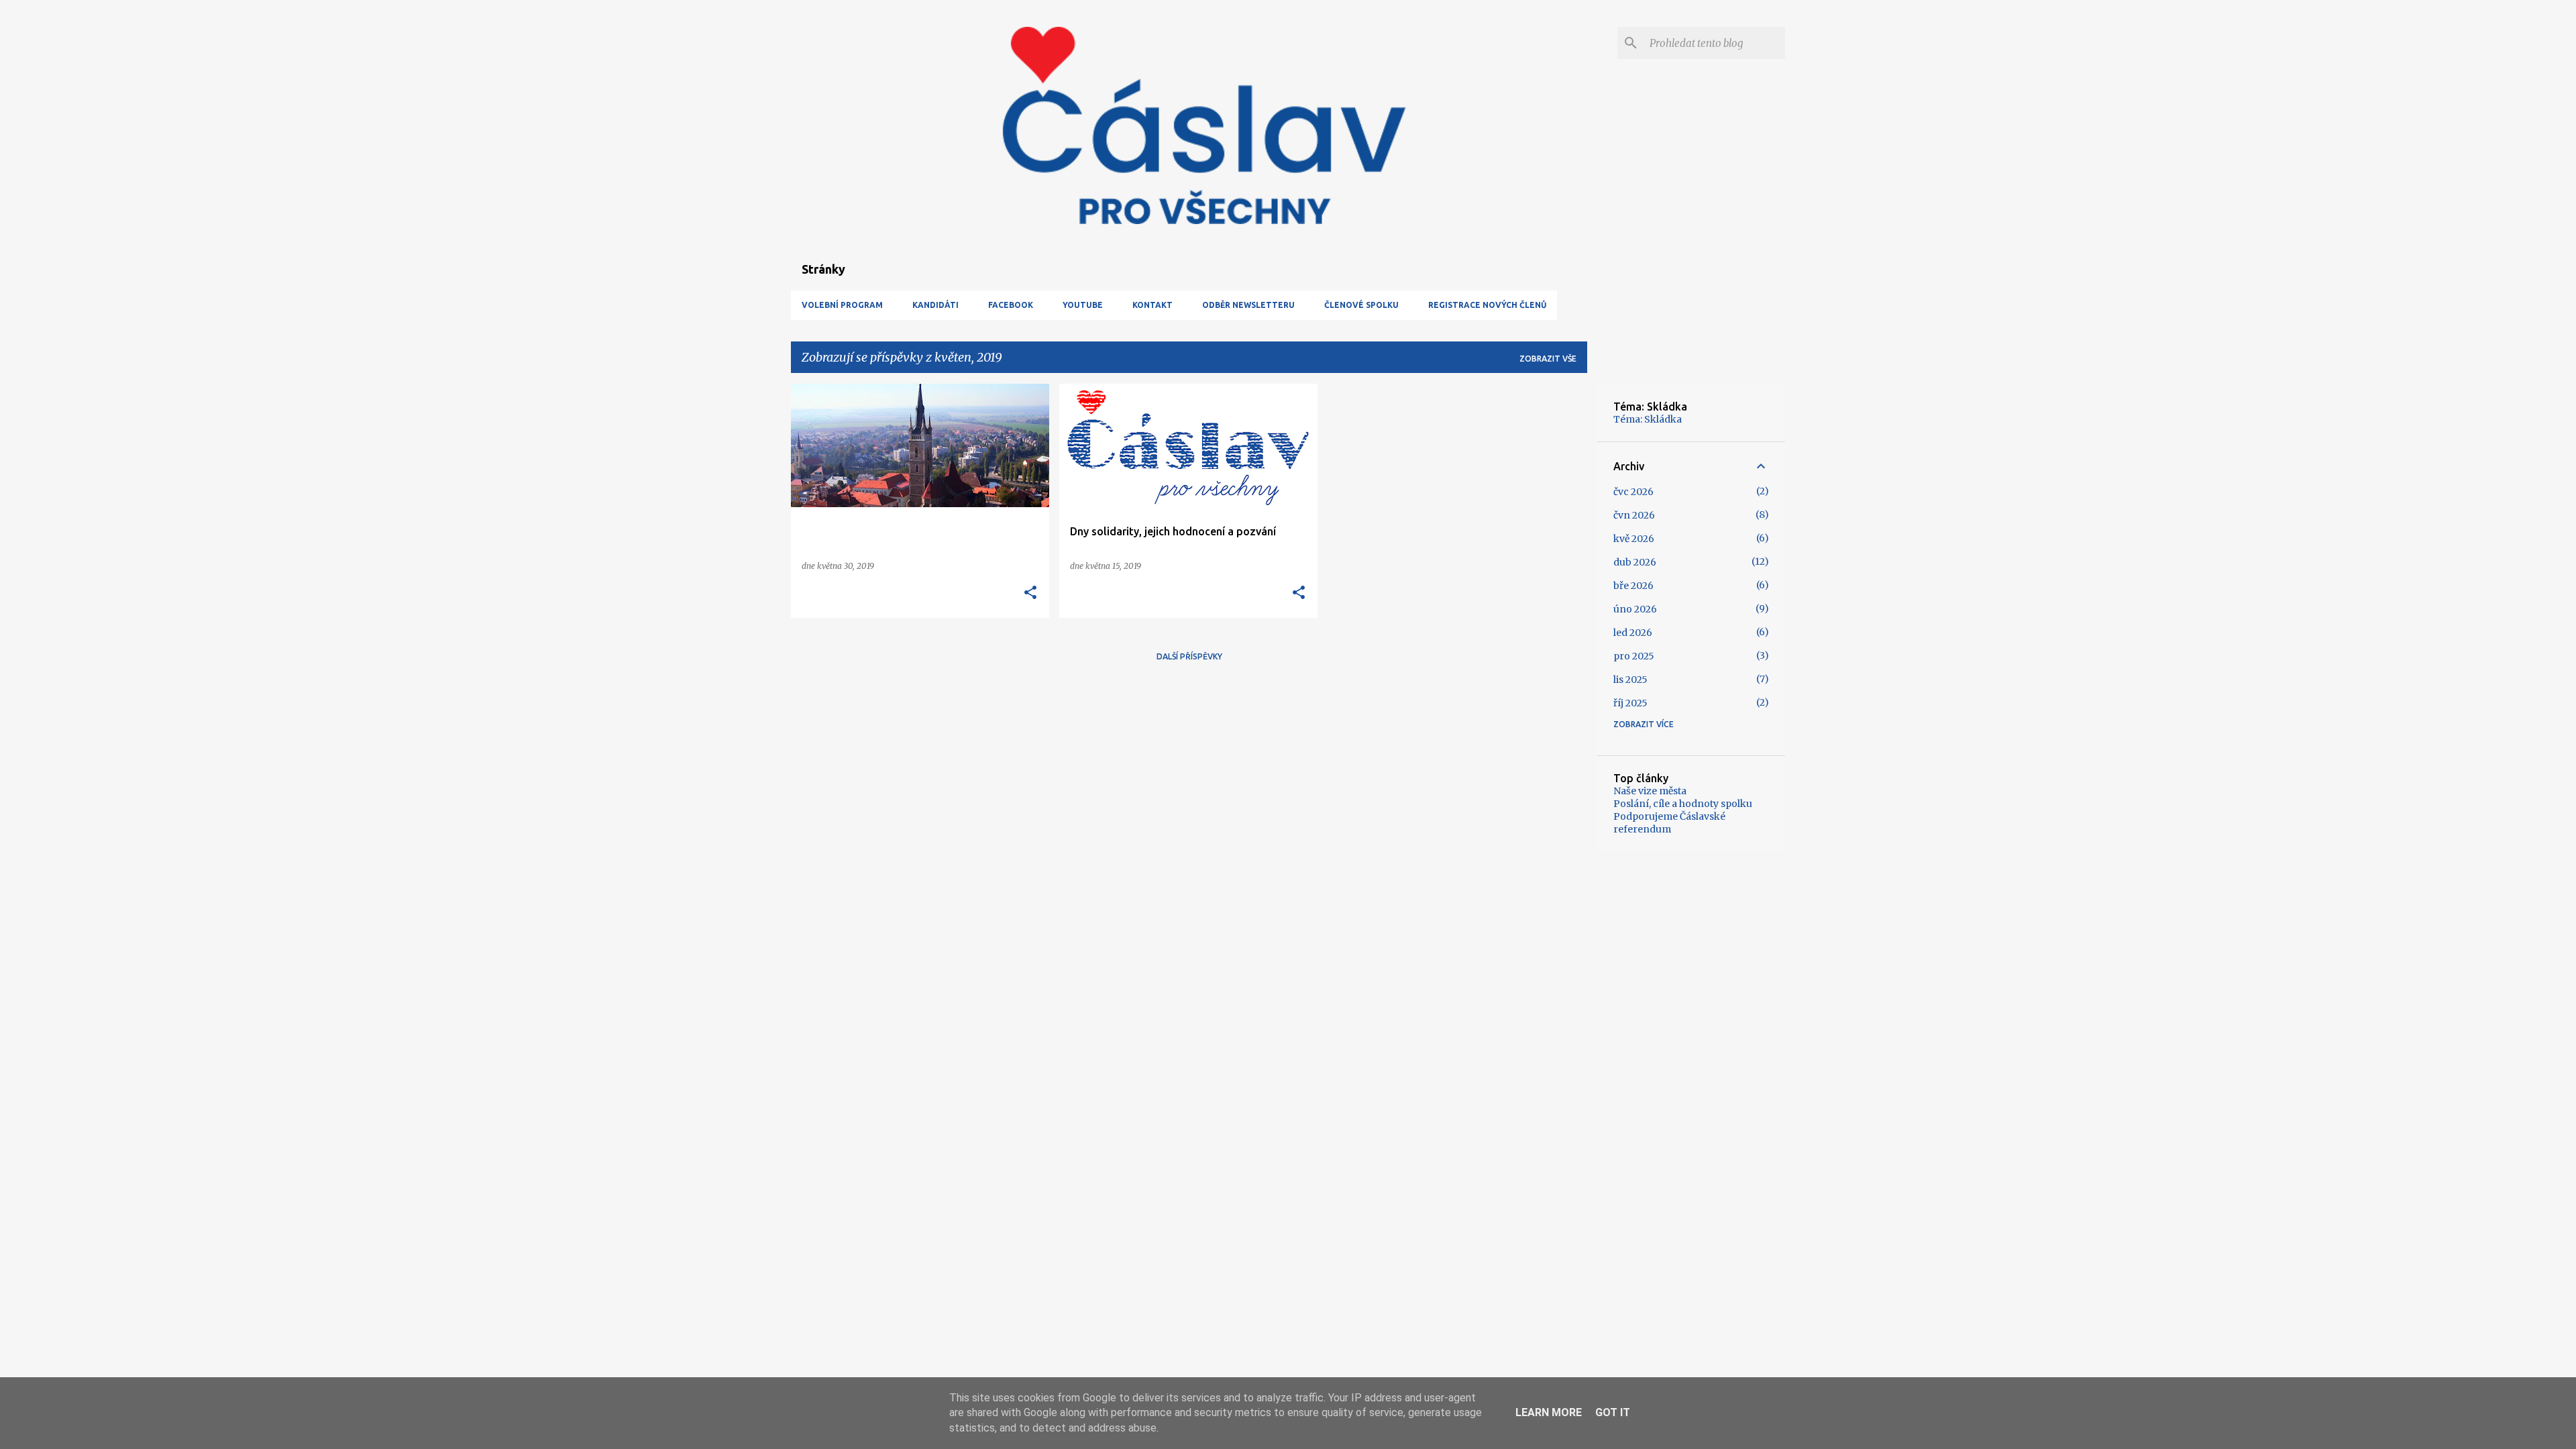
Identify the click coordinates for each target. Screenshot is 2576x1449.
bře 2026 (1633, 586)
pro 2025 (1634, 656)
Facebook (1011, 305)
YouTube (1083, 305)
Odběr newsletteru (1248, 305)
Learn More (1549, 1412)
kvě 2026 (1634, 539)
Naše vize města (1650, 791)
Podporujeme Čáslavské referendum (1669, 823)
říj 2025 (1630, 703)
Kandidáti (935, 305)
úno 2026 (1635, 609)
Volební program (842, 305)
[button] (1030, 593)
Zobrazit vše (1548, 359)
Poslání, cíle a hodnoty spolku (1683, 804)
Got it (1613, 1412)
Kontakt (1152, 305)
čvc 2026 (1633, 492)
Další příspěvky (1189, 656)
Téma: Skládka (1648, 419)
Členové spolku (1361, 305)
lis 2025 (1630, 680)
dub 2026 (1635, 562)
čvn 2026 (1634, 515)
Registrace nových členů (1487, 305)
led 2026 (1633, 633)
